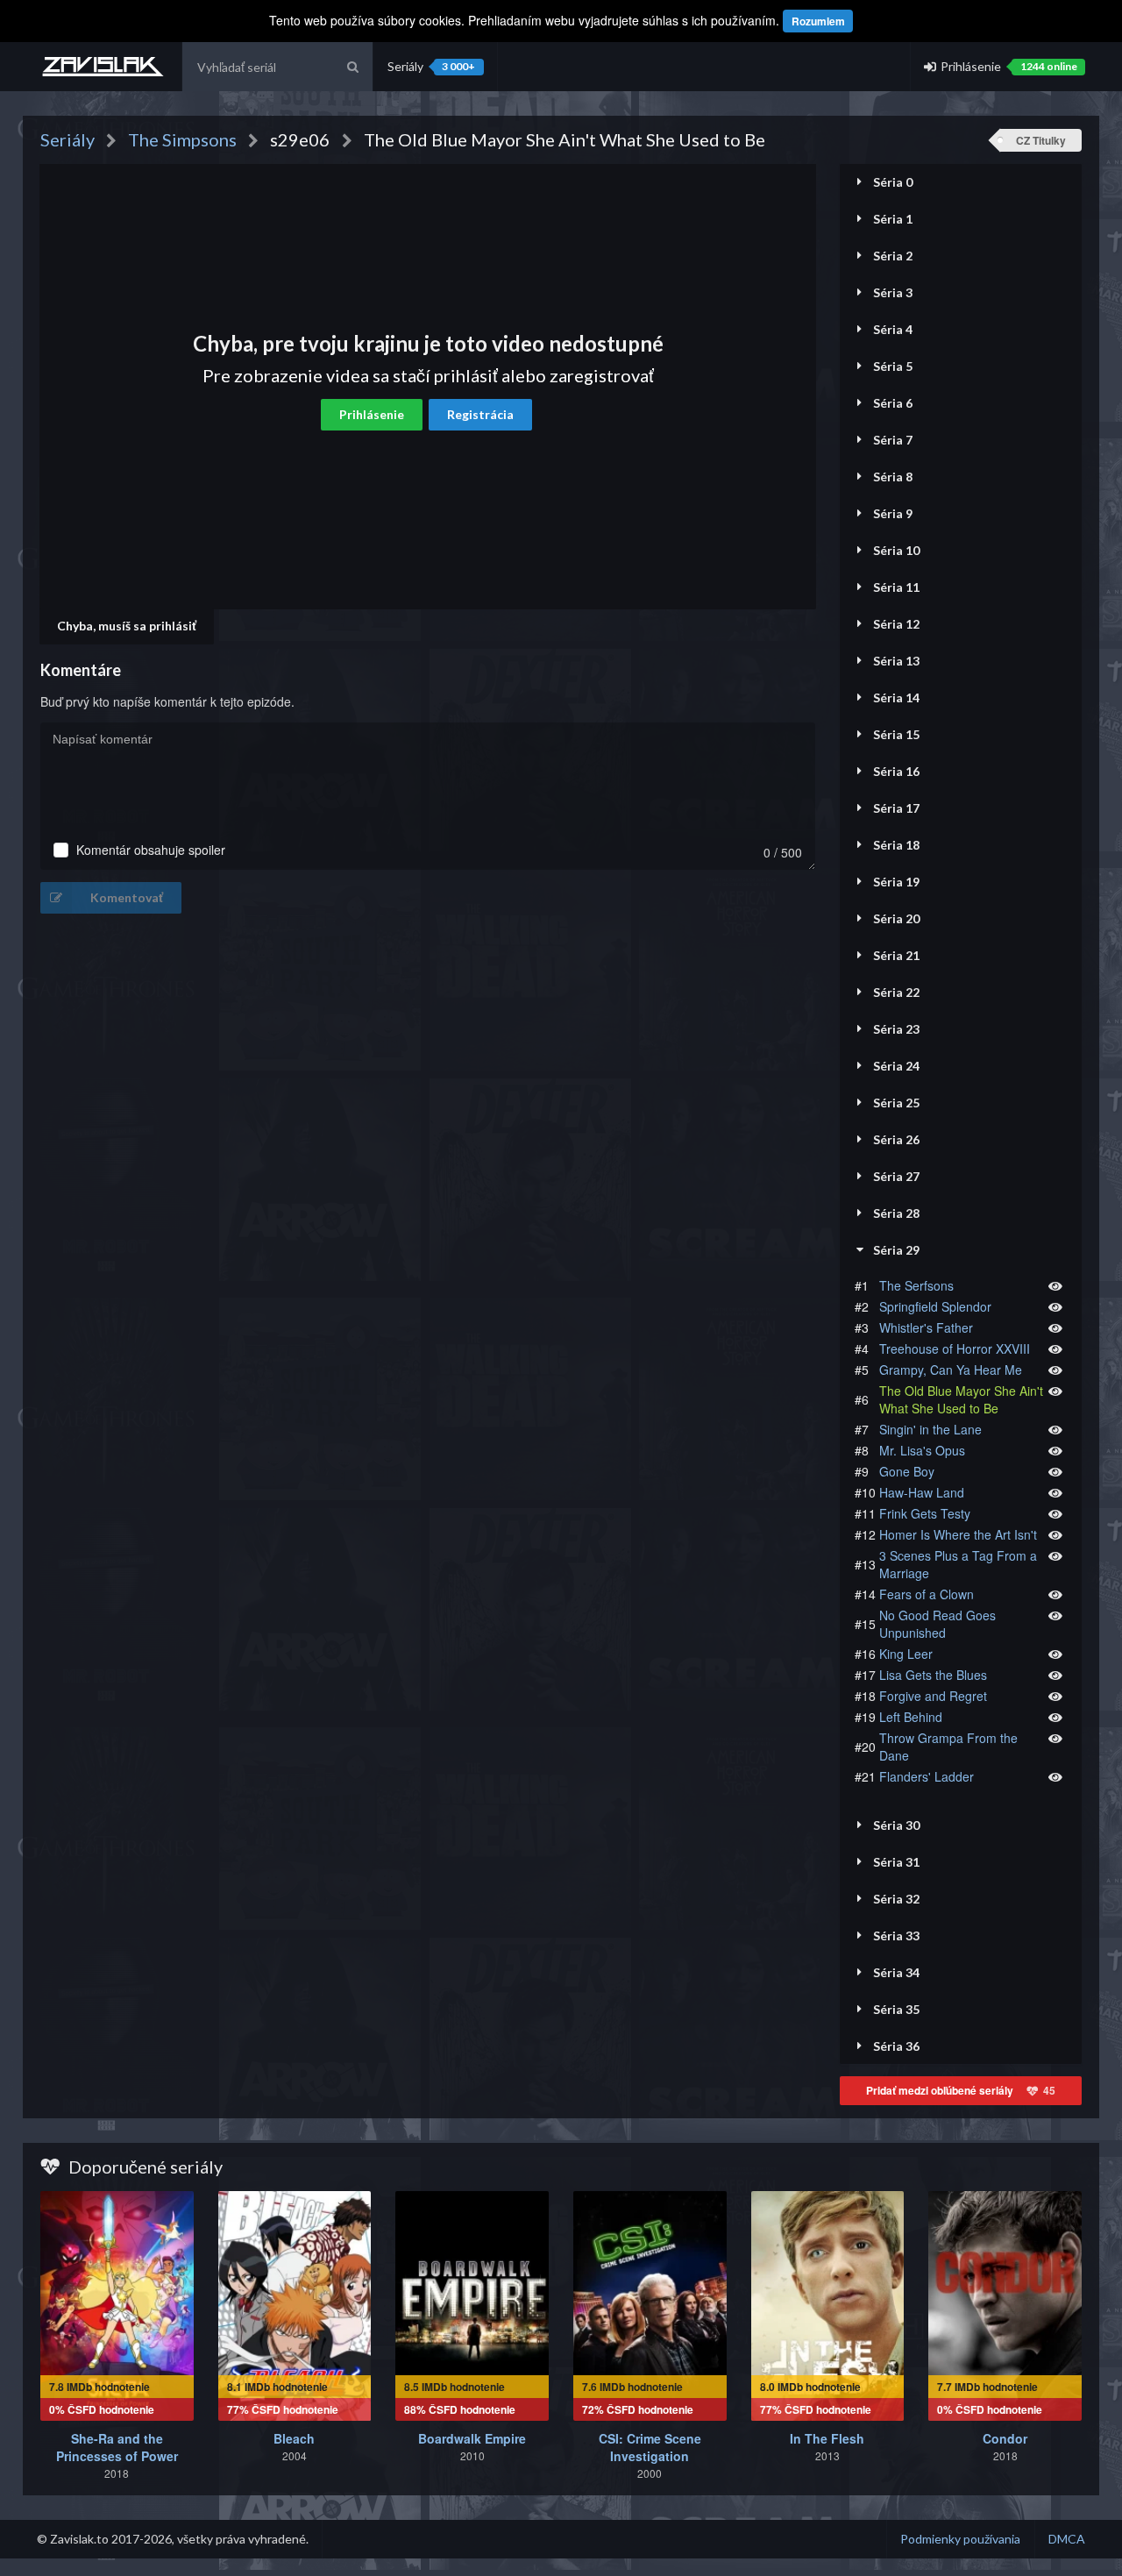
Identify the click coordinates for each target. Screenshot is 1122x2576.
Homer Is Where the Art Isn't (958, 1534)
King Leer (906, 1654)
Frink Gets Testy (925, 1513)
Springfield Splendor (935, 1306)
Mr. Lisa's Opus (922, 1450)
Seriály (431, 66)
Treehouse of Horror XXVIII (955, 1348)
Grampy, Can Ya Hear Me (951, 1370)
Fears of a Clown (927, 1594)
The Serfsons (916, 1285)
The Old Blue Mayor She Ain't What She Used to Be (961, 1399)
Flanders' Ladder (927, 1776)
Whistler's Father (926, 1327)
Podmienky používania (960, 2539)
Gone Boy (907, 1471)
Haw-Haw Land (922, 1492)
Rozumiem (818, 21)
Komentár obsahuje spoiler (151, 850)
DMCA (1067, 2539)
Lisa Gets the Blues (933, 1675)
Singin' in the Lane (930, 1429)
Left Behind (911, 1717)
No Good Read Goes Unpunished (937, 1624)
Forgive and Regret (933, 1696)
